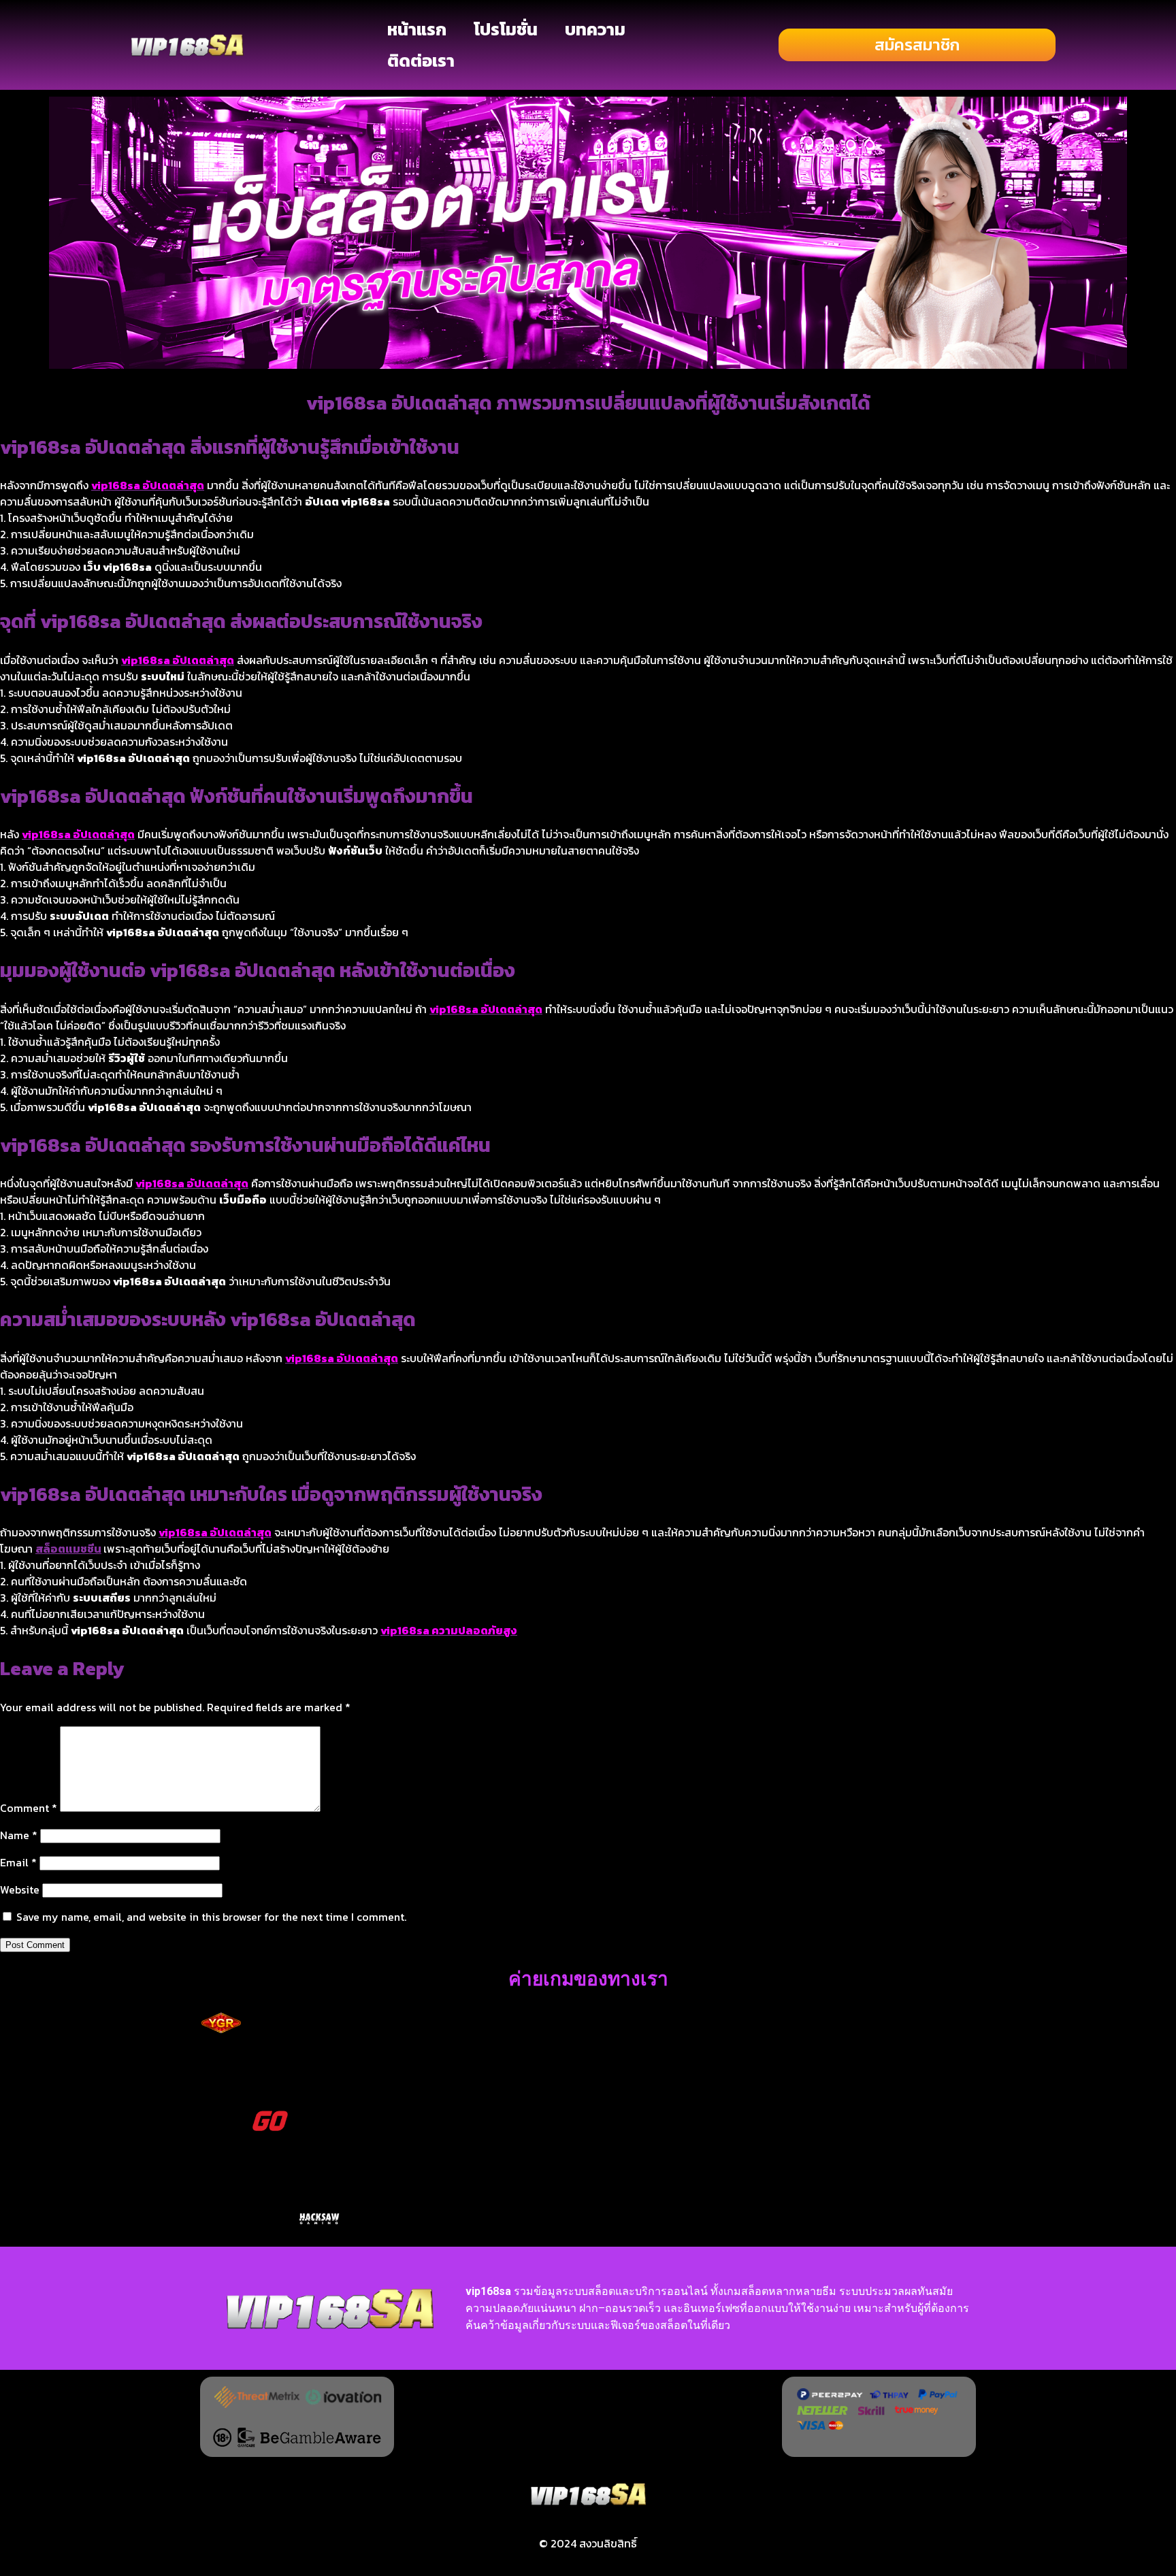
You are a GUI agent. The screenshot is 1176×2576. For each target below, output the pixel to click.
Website (20, 1889)
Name (19, 1835)
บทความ (595, 29)
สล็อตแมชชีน (68, 1549)
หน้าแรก (417, 29)
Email (18, 1862)
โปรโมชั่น (506, 29)
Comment (29, 1808)
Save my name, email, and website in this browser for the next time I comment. (211, 1917)
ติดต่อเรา (421, 61)
